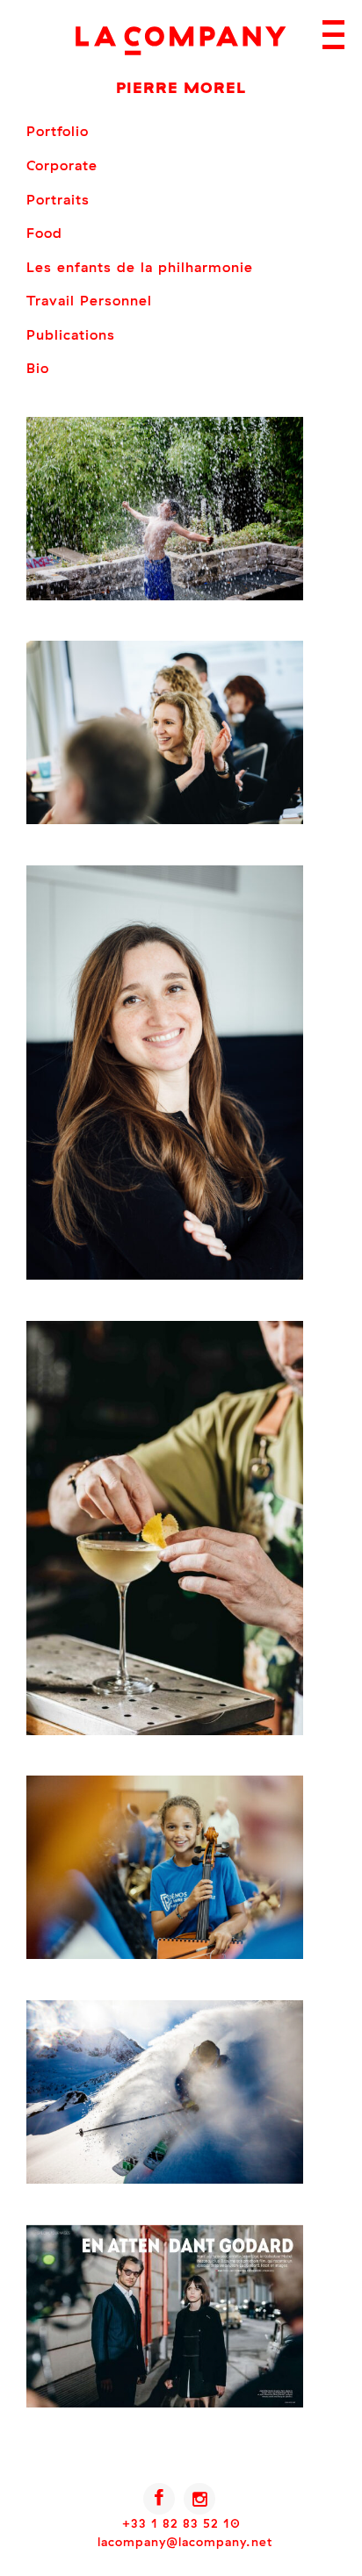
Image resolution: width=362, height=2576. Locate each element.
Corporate (62, 165)
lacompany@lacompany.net (185, 2542)
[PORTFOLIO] (165, 596)
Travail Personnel (89, 300)
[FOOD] (165, 1731)
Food (44, 233)
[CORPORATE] (165, 820)
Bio (38, 368)
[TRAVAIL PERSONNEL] (165, 2179)
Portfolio (58, 131)
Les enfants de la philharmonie (140, 267)
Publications (71, 334)
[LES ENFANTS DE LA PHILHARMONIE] (165, 1955)
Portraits (58, 199)
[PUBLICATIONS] (165, 2403)
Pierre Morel (181, 87)
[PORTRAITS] (165, 1275)
